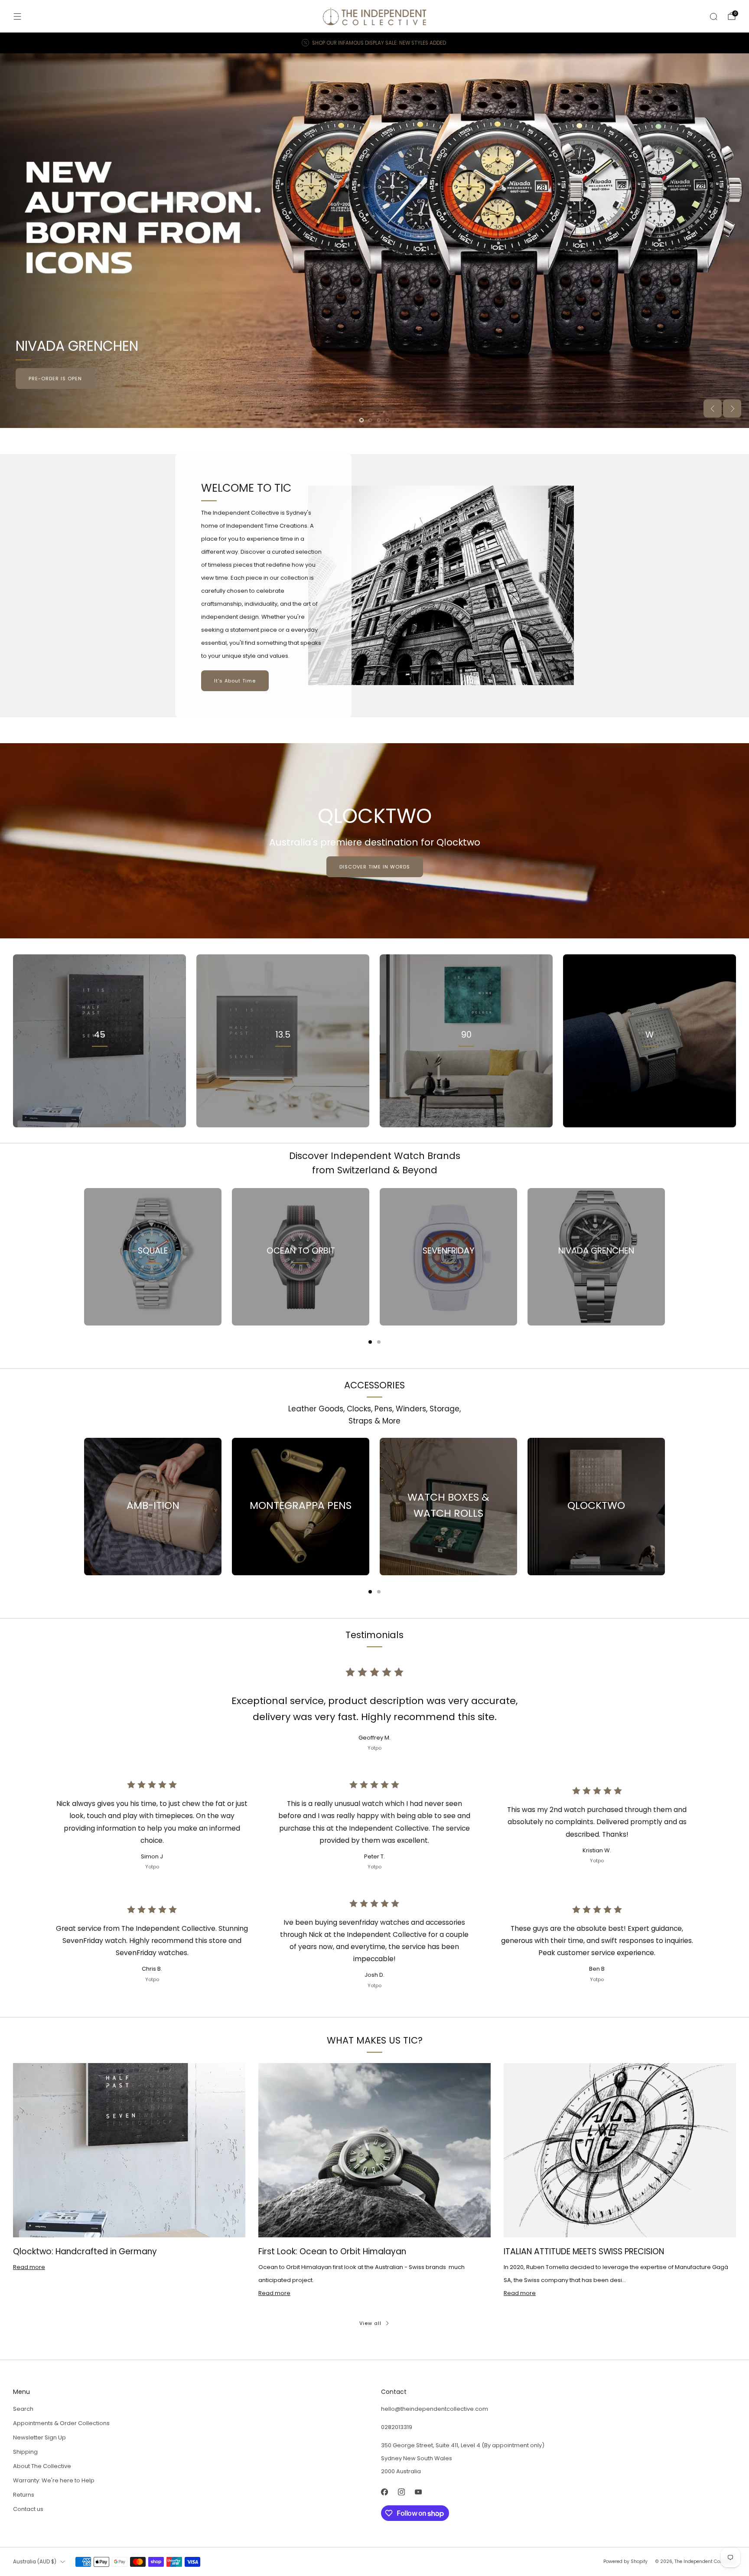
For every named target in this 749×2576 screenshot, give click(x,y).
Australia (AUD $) (35, 2562)
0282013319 (397, 2427)
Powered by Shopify (625, 2561)
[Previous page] (84, 1257)
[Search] (713, 16)
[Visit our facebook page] (384, 2492)
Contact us (28, 2509)
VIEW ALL (283, 1073)
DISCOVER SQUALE (695, 379)
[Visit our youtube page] (418, 2492)
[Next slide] (732, 408)
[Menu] (17, 16)
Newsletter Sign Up (39, 2437)
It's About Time (235, 681)
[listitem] (374, 43)
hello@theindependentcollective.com (435, 2409)
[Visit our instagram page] (401, 2492)
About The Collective (42, 2466)
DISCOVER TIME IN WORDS (375, 867)
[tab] (370, 1342)
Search (23, 2409)
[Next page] (665, 1257)
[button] (361, 420)
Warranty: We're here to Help (54, 2480)
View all (370, 2323)
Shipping (25, 2452)
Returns (24, 2495)
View (100, 1073)
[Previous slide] (713, 408)
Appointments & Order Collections (61, 2423)
